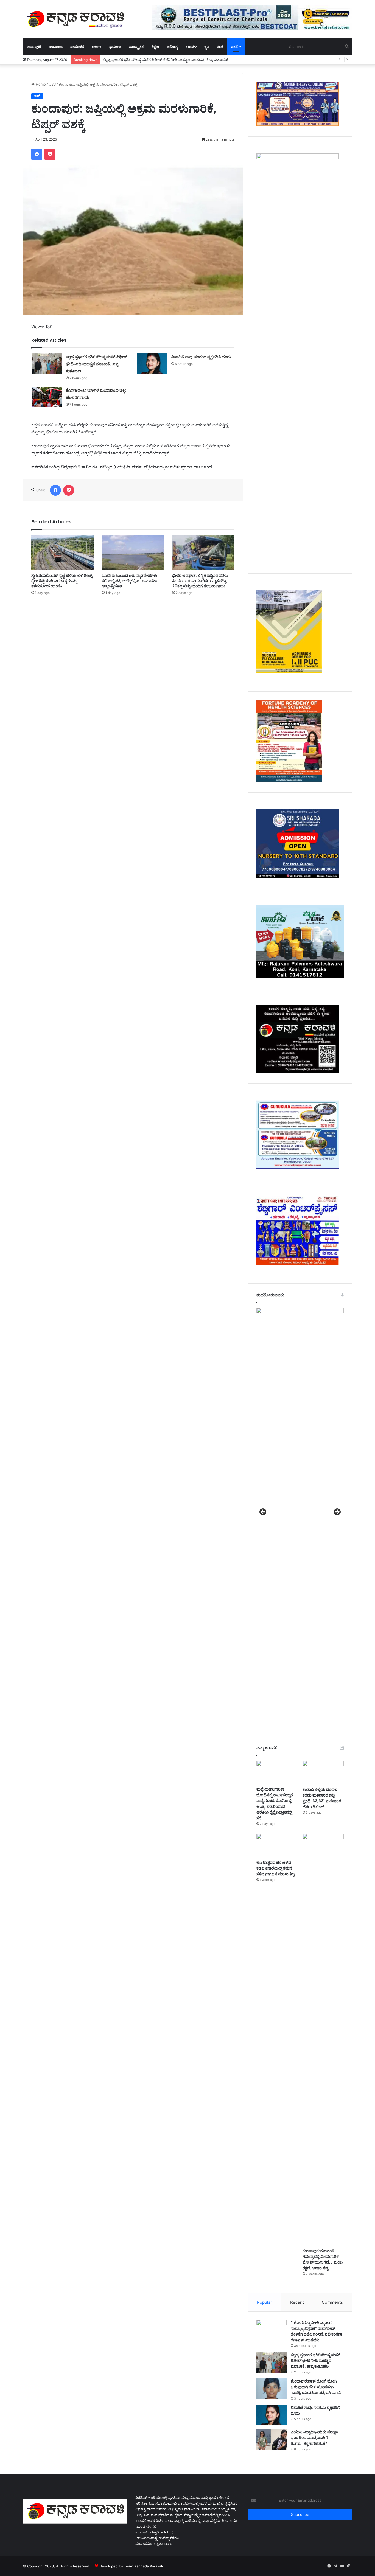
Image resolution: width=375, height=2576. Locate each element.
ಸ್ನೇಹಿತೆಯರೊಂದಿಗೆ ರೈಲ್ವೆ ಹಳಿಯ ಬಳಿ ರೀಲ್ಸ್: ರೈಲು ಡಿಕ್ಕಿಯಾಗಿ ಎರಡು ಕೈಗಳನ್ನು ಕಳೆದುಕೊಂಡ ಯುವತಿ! (62, 581)
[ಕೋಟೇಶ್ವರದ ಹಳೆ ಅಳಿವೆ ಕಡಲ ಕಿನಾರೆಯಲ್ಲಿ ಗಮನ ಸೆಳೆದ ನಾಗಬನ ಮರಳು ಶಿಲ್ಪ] (277, 1845)
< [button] (263, 1512)
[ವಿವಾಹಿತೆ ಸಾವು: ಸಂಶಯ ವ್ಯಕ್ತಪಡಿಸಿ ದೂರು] (152, 364)
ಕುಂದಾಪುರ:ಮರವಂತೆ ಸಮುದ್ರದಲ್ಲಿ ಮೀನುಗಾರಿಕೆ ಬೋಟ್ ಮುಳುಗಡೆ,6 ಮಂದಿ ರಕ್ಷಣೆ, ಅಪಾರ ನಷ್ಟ (323, 2259)
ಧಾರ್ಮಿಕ (115, 47)
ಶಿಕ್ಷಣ (155, 47)
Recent (297, 2302)
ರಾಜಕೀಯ (56, 47)
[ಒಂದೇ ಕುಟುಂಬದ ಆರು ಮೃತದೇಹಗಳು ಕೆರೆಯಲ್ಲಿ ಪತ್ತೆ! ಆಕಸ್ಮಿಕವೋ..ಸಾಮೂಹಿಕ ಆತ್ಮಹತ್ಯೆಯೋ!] (133, 553)
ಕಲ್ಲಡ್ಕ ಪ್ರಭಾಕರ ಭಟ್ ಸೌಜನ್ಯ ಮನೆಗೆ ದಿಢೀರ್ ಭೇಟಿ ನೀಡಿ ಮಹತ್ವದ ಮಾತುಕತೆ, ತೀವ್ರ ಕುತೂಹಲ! (96, 364)
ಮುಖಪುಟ (34, 47)
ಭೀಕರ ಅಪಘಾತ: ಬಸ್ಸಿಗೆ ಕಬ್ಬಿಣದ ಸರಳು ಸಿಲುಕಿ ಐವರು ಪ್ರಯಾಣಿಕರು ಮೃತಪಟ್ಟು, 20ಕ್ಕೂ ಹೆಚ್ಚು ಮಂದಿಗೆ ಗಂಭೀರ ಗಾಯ (200, 581)
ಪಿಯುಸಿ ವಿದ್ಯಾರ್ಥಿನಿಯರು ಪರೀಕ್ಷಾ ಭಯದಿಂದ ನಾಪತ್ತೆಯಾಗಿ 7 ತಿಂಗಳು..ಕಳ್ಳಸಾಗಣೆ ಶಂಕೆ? (314, 2438)
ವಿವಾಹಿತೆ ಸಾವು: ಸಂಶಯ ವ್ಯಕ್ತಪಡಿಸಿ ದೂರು (202, 357)
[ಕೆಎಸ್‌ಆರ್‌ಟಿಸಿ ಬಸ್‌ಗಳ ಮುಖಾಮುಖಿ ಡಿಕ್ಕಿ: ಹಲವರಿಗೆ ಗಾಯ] (47, 397)
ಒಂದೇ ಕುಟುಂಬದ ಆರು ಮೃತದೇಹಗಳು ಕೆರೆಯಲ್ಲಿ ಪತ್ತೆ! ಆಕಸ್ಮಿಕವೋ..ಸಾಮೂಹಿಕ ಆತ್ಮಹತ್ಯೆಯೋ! (130, 581)
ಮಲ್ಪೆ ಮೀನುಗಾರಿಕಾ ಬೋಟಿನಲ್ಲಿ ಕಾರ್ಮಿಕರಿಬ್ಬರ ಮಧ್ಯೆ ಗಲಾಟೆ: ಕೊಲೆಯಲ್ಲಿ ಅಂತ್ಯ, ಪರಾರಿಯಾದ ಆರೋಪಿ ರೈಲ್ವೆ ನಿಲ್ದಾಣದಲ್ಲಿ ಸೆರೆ (275, 1804)
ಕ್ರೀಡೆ (220, 47)
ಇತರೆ (234, 47)
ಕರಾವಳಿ (191, 47)
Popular (265, 2302)
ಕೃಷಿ (207, 47)
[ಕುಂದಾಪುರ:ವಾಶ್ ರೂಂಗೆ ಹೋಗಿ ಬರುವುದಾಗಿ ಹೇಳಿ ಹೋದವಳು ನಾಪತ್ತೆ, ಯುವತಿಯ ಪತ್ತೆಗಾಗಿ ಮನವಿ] (272, 2389)
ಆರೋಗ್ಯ (172, 47)
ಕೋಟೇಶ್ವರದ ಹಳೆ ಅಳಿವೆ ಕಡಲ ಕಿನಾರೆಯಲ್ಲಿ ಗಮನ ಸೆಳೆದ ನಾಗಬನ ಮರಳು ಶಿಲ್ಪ (275, 1868)
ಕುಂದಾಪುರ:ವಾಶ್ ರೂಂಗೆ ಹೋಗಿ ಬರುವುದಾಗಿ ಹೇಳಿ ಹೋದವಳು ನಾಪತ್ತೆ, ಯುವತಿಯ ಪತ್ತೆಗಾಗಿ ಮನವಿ (170, 60)
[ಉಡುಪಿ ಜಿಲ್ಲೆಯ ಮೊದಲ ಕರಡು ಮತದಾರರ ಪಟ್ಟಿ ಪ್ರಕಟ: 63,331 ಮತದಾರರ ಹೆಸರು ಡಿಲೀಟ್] (323, 1772)
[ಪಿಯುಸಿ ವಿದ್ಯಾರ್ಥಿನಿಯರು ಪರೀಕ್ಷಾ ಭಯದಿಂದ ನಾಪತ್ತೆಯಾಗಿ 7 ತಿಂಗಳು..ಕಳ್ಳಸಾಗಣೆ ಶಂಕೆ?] (272, 2439)
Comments (332, 2302)
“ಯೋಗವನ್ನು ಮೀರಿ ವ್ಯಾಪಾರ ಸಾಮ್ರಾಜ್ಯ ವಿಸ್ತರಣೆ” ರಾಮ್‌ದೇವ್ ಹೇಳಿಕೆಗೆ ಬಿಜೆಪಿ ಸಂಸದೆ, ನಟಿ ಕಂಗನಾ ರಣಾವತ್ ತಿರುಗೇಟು (317, 2331)
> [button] (337, 1512)
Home (40, 84)
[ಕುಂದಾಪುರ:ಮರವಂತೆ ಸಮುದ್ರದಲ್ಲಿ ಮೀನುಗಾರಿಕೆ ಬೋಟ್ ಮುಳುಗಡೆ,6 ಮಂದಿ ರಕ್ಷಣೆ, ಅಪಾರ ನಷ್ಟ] (323, 2039)
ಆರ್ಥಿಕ (97, 47)
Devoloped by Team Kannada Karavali (131, 2566)
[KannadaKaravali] (75, 19)
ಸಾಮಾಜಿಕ (77, 47)
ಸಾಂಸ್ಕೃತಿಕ (136, 47)
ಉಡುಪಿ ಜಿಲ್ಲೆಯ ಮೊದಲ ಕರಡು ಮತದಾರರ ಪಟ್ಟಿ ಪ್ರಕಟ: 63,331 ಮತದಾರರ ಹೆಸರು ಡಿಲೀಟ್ (322, 1798)
